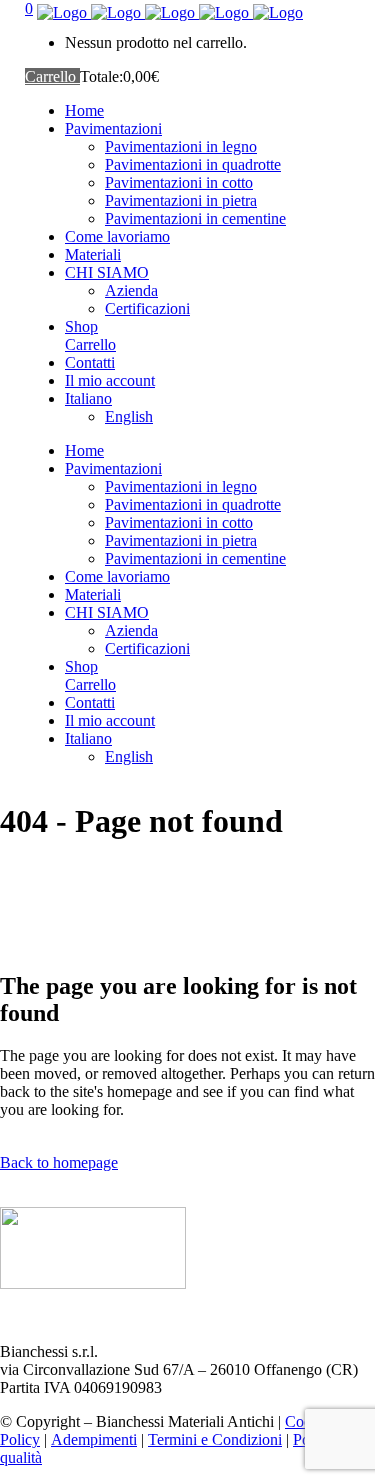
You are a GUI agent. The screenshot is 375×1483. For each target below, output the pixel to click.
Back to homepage (59, 1162)
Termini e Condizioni (215, 1439)
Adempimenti (94, 1439)
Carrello (52, 76)
